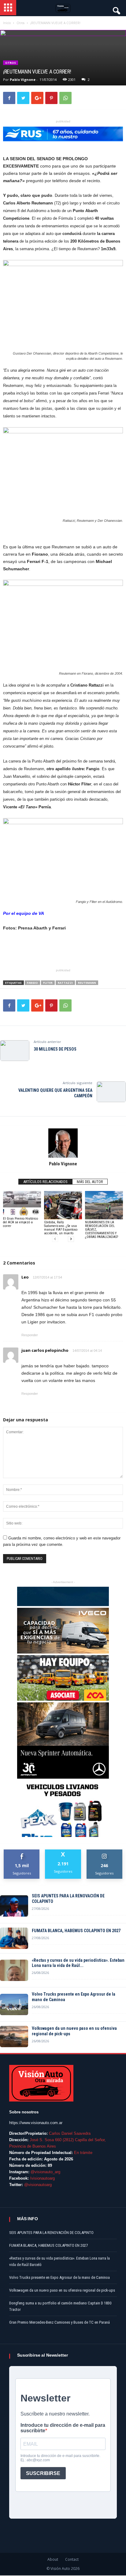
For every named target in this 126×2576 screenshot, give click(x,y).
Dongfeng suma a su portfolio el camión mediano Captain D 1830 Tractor (60, 2306)
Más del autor (90, 1182)
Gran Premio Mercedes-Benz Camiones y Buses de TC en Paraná (59, 2322)
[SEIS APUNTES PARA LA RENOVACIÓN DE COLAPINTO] (14, 1906)
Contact (72, 2559)
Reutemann (87, 983)
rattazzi (65, 983)
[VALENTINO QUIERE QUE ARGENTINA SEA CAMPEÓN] (111, 1092)
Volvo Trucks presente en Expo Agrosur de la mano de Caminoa (74, 1997)
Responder (30, 1335)
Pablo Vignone (23, 79)
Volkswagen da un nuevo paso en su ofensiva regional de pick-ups (74, 2031)
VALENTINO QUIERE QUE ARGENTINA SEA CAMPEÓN (55, 1093)
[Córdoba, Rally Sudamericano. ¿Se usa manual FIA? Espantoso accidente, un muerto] (63, 1205)
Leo (25, 1277)
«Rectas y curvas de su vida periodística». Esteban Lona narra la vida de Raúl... (78, 1963)
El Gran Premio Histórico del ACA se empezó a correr (20, 1222)
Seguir (104, 1852)
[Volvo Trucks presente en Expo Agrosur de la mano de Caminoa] (14, 2004)
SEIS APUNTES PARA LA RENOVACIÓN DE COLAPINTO (68, 1899)
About (53, 2559)
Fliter (48, 983)
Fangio (32, 983)
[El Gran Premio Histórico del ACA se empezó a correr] (22, 1203)
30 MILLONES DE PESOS (55, 1049)
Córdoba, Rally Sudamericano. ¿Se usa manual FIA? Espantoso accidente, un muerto (61, 1228)
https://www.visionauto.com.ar (36, 2123)
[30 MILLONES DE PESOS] (15, 1051)
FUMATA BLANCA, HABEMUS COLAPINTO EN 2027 (76, 1931)
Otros (11, 63)
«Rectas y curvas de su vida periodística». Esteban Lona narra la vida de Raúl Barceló (59, 2261)
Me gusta (22, 1852)
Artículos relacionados (45, 1182)
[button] (116, 9)
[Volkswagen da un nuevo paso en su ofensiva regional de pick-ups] (14, 2037)
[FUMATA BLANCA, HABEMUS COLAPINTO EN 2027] (14, 1938)
